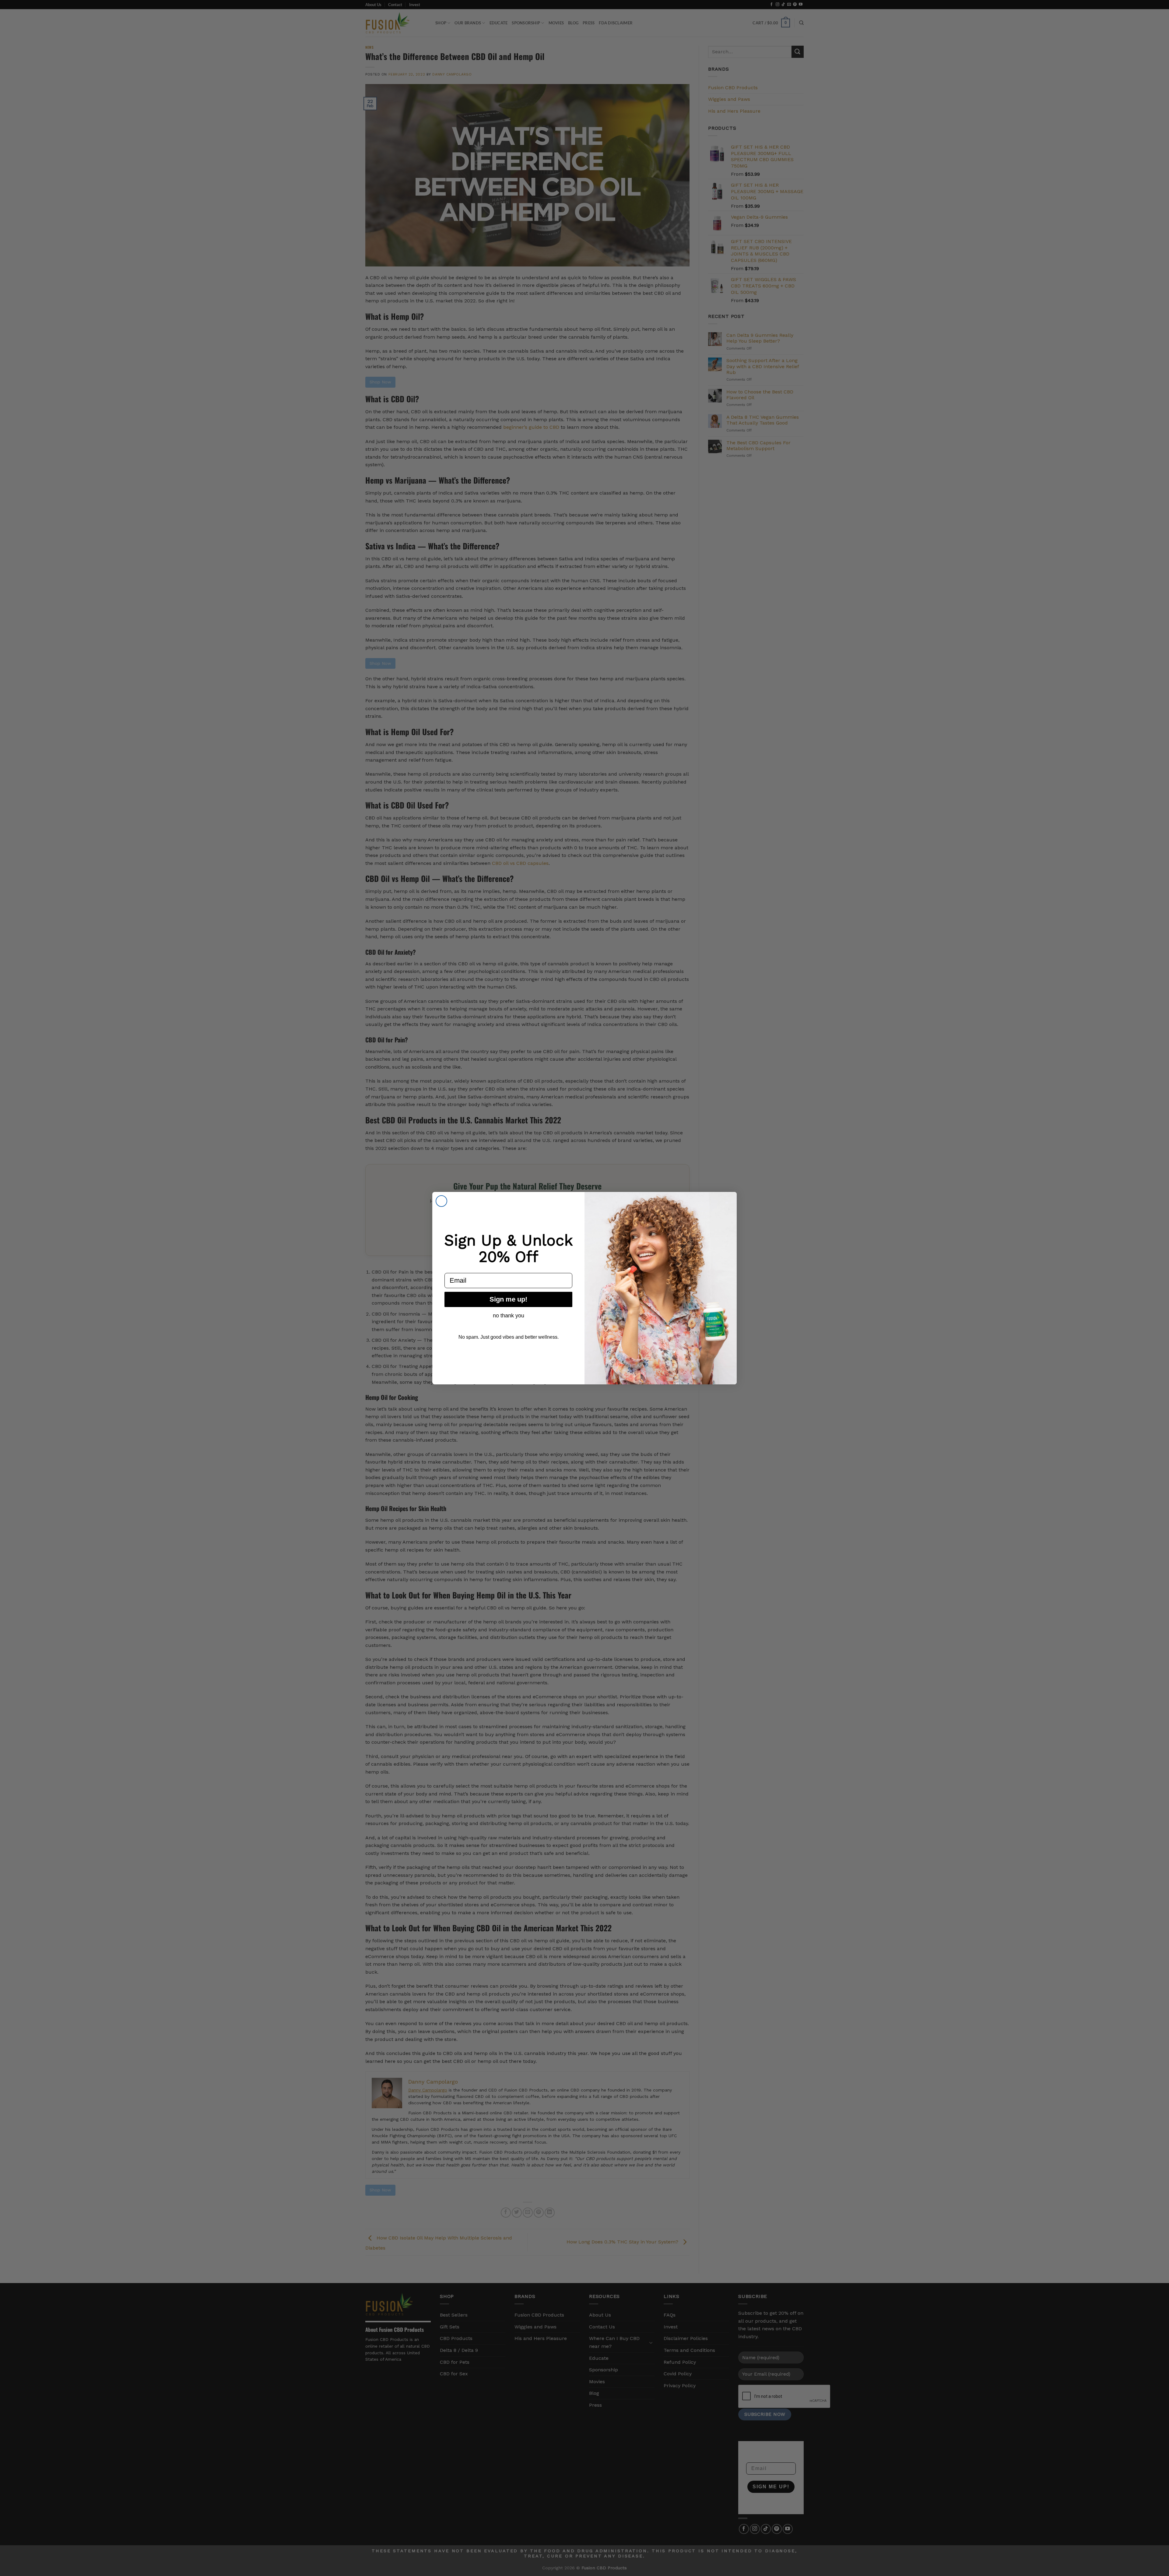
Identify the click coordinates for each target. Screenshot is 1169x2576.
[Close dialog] (441, 1201)
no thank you (509, 1316)
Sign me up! (508, 1299)
